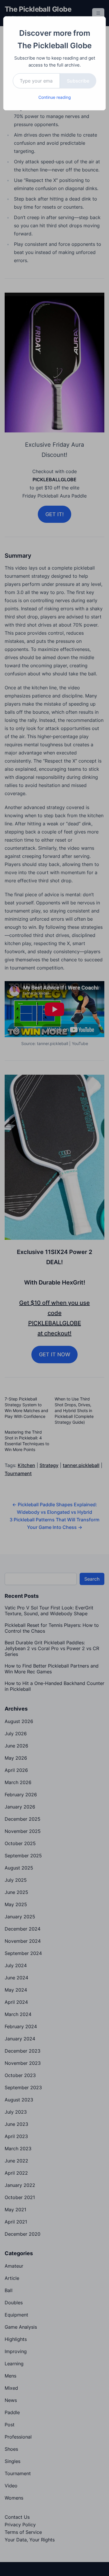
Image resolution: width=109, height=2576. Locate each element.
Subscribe (78, 81)
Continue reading (55, 97)
